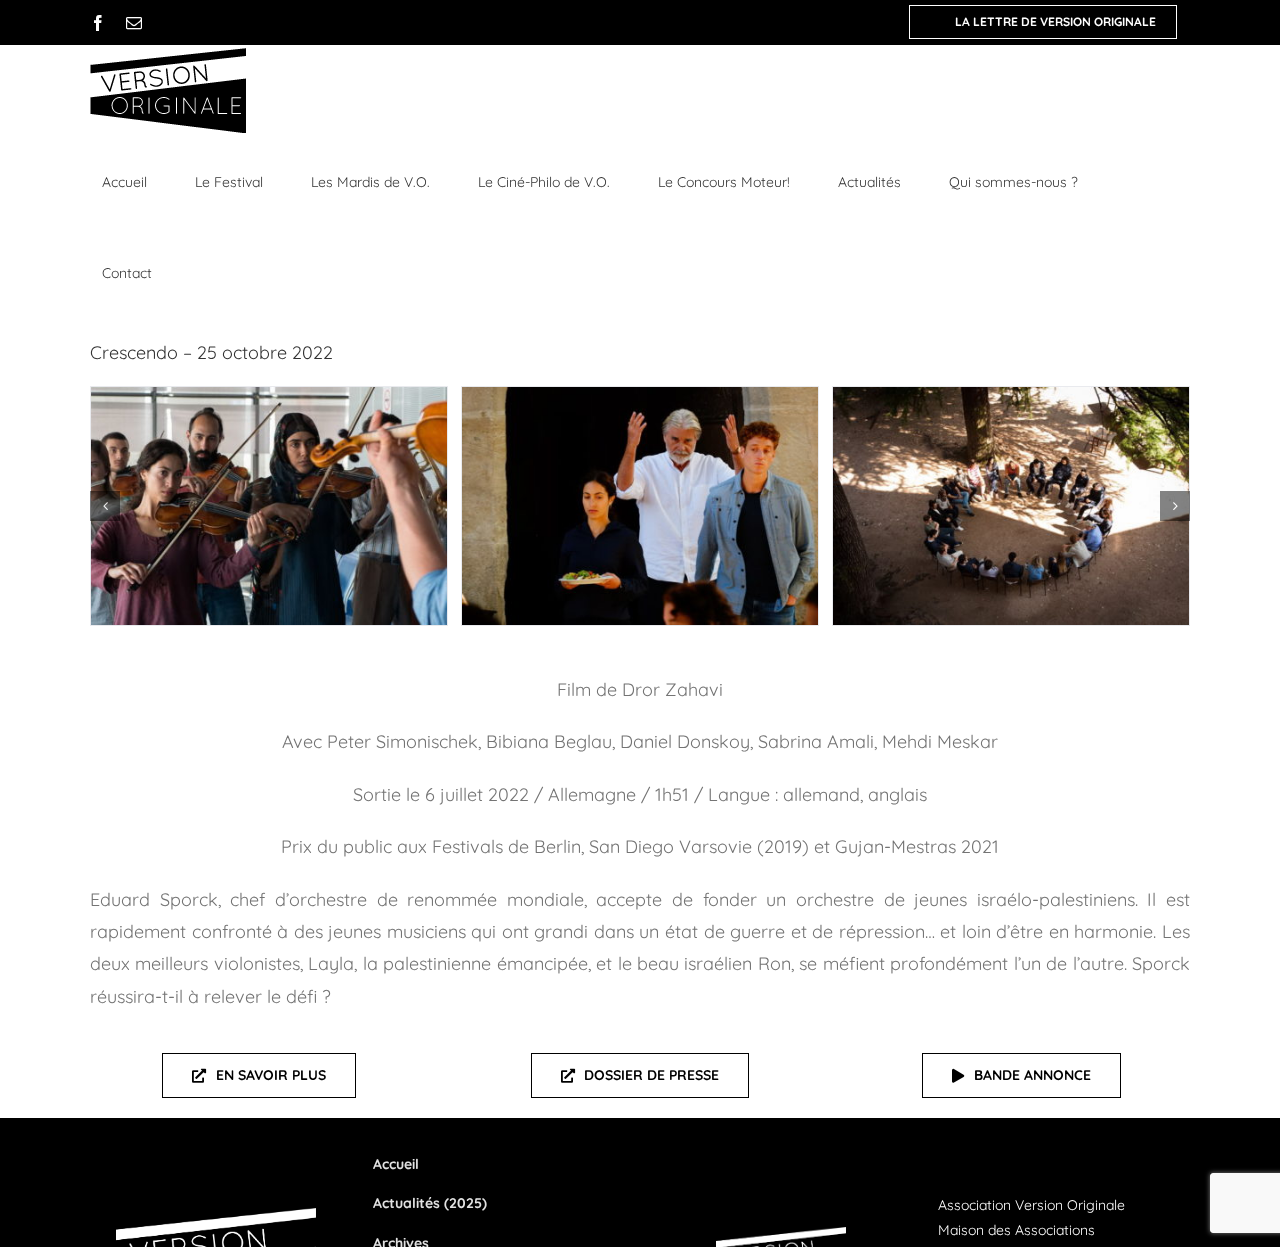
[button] (105, 506)
